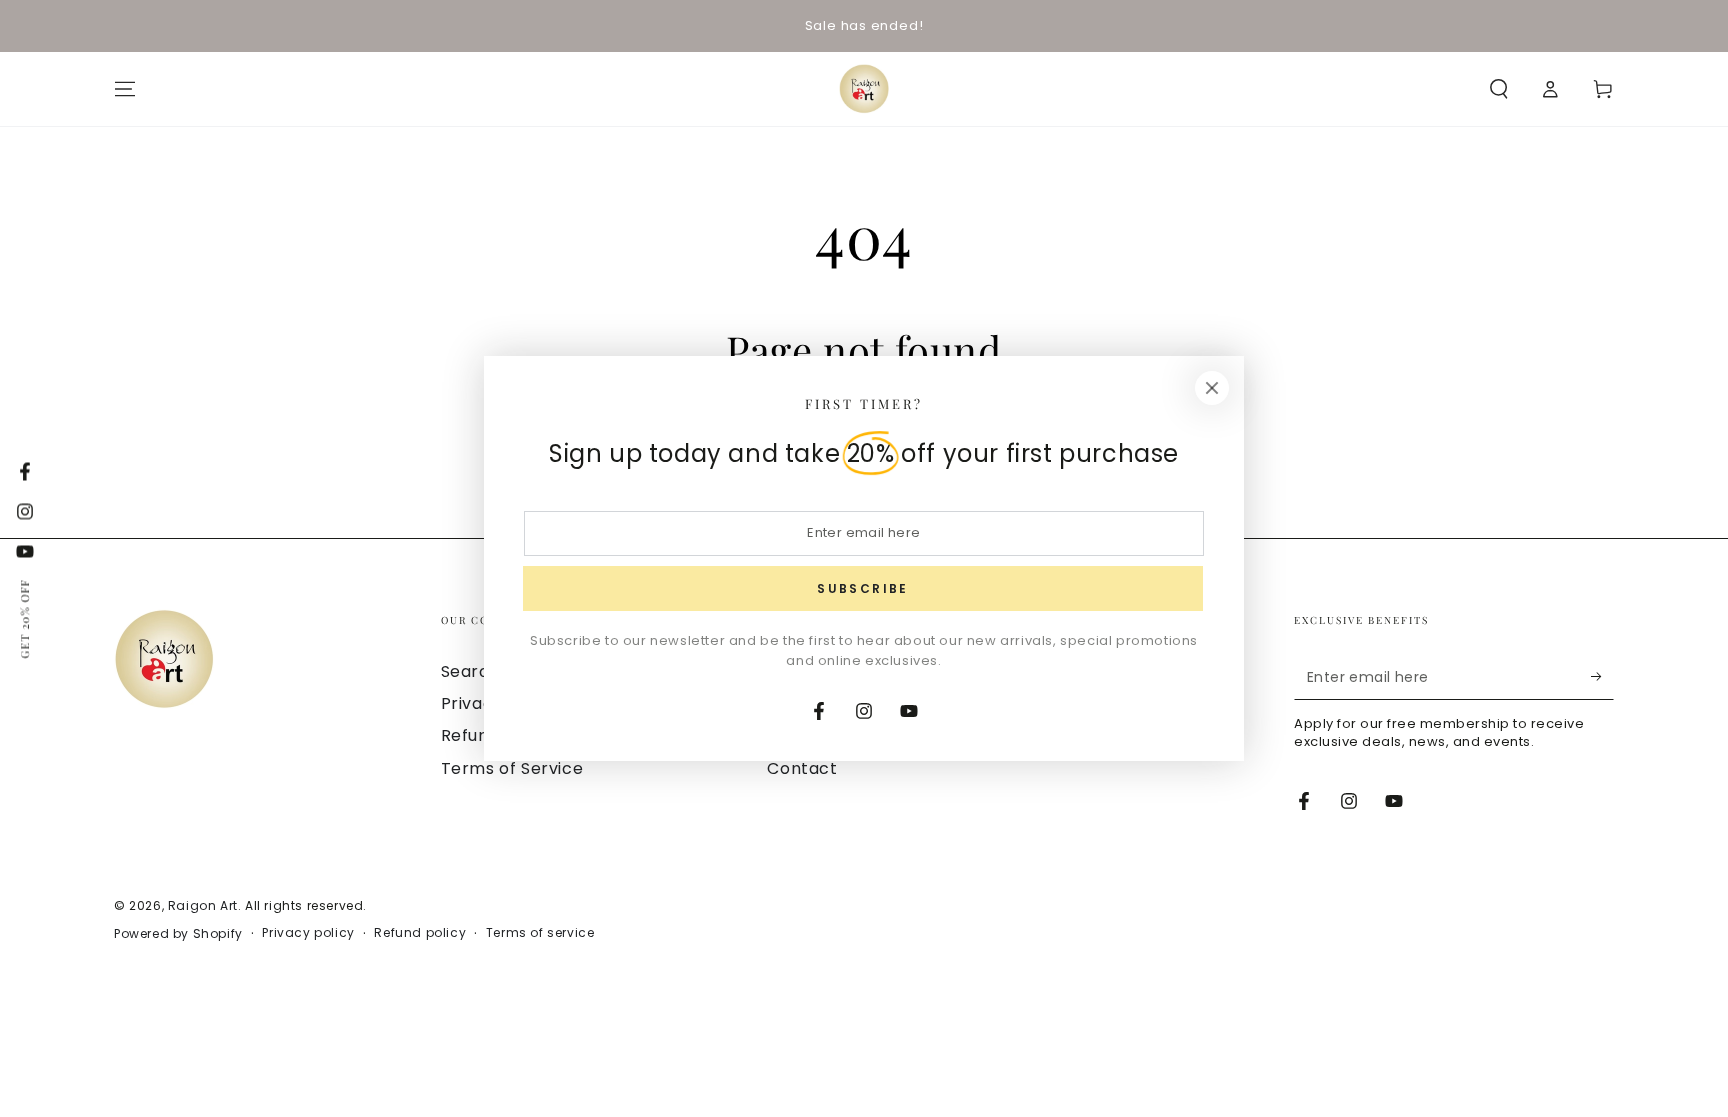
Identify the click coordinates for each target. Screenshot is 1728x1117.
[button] (1499, 89)
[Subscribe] (1602, 677)
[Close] (1212, 388)
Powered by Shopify (178, 934)
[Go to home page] (863, 89)
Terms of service (540, 933)
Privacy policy (308, 933)
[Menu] (125, 89)
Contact (802, 768)
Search (471, 671)
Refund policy (420, 933)
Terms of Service (512, 768)
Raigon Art (203, 905)
